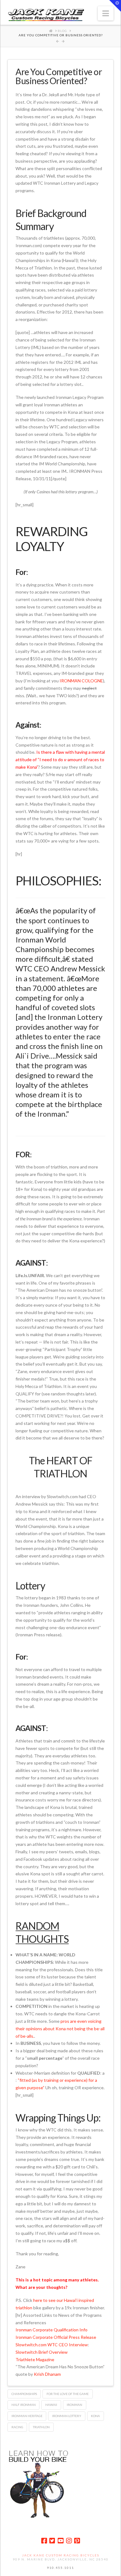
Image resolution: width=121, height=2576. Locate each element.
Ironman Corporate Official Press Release (56, 2337)
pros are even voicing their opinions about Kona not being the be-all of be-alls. (60, 2029)
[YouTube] (60, 2541)
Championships (24, 2394)
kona (95, 2416)
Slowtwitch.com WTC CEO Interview (52, 2345)
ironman (74, 2405)
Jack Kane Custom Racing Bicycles (61, 2555)
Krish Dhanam (47, 2374)
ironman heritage (27, 2416)
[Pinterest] (77, 2541)
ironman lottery (67, 2416)
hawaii (51, 2405)
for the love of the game (68, 2394)
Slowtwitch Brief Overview (42, 2352)
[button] (106, 13)
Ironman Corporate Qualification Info (52, 2330)
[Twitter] (52, 2541)
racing (17, 2427)
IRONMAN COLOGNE (81, 681)
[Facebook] (44, 2541)
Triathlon (41, 2427)
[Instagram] (69, 2541)
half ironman (24, 2405)
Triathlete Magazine (35, 2359)
